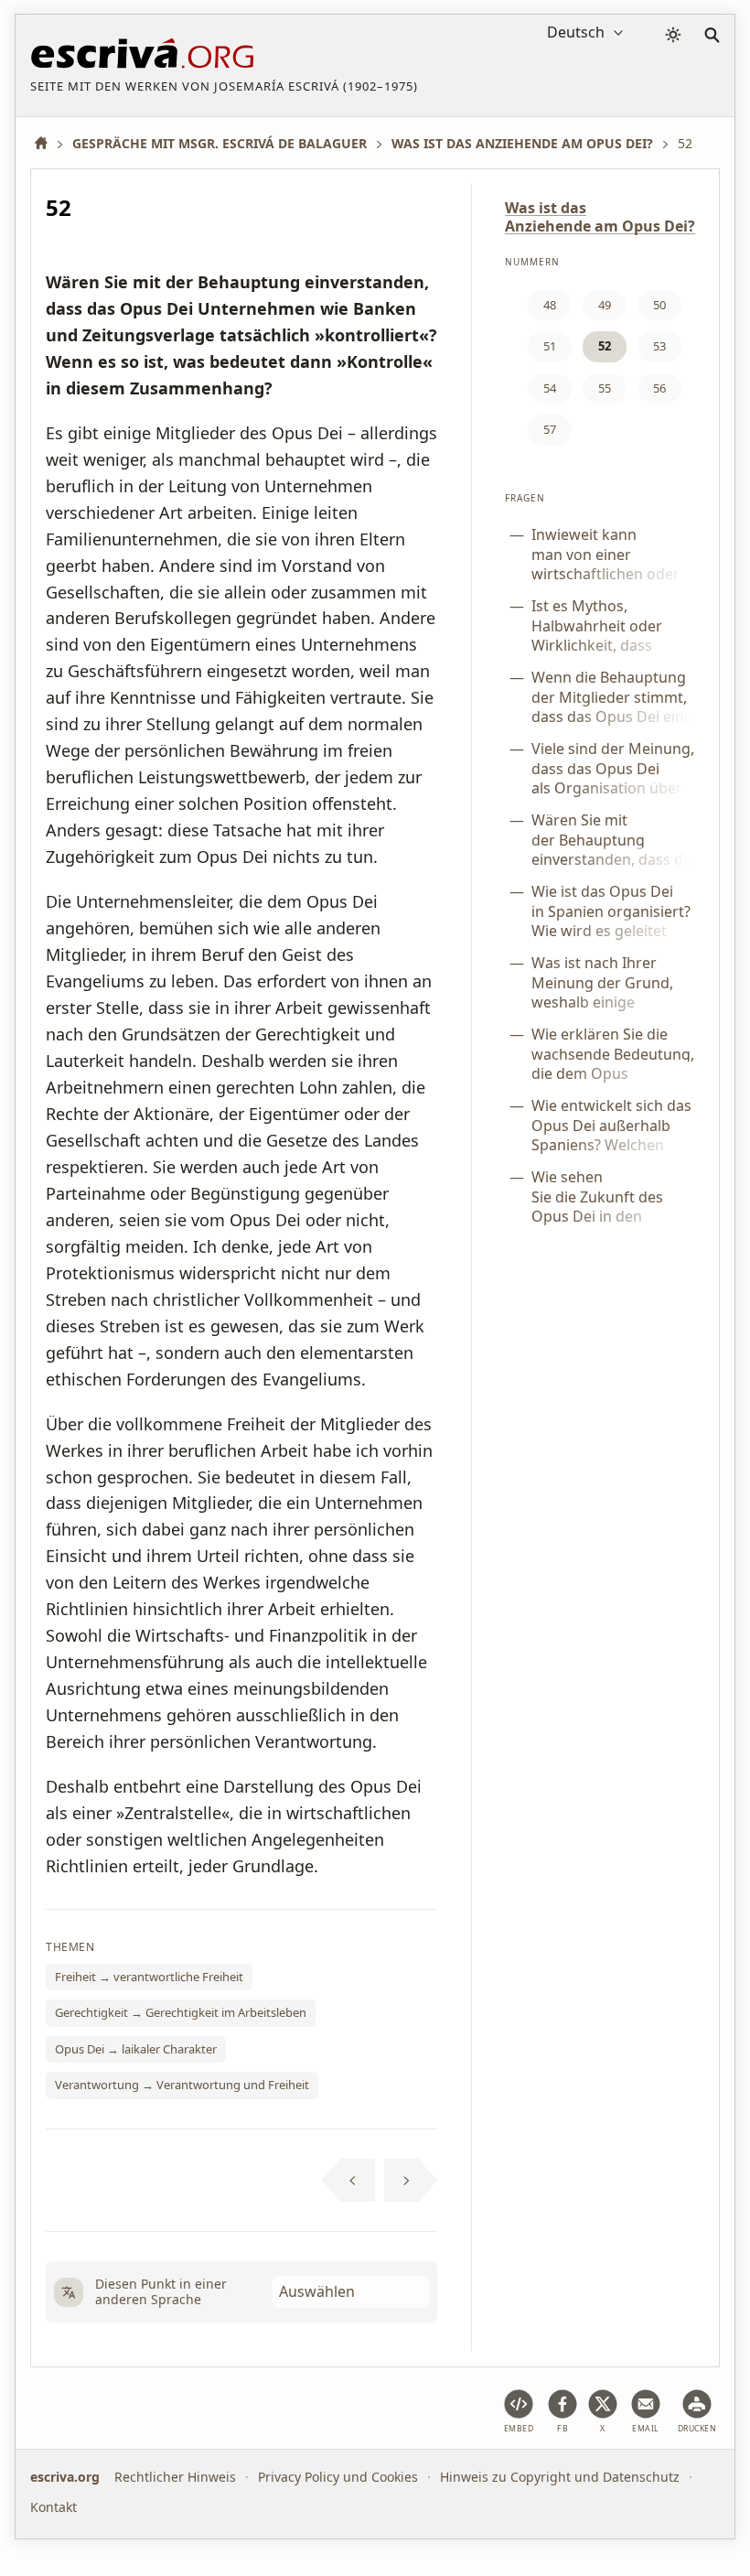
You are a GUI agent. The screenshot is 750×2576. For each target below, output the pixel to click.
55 (605, 388)
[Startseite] (48, 143)
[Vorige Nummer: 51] (348, 2181)
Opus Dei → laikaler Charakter (136, 2049)
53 (659, 346)
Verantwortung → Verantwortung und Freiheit (182, 2085)
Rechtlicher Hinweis (175, 2477)
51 (550, 346)
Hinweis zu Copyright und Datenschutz (560, 2477)
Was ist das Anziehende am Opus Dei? (600, 217)
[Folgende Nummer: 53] (411, 2181)
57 (550, 429)
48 (550, 305)
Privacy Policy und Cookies (338, 2477)
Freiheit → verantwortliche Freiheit (149, 1977)
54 (550, 388)
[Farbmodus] (673, 35)
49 (605, 305)
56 (659, 388)
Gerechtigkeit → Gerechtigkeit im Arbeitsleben (181, 2012)
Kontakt (54, 2506)
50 (659, 305)
